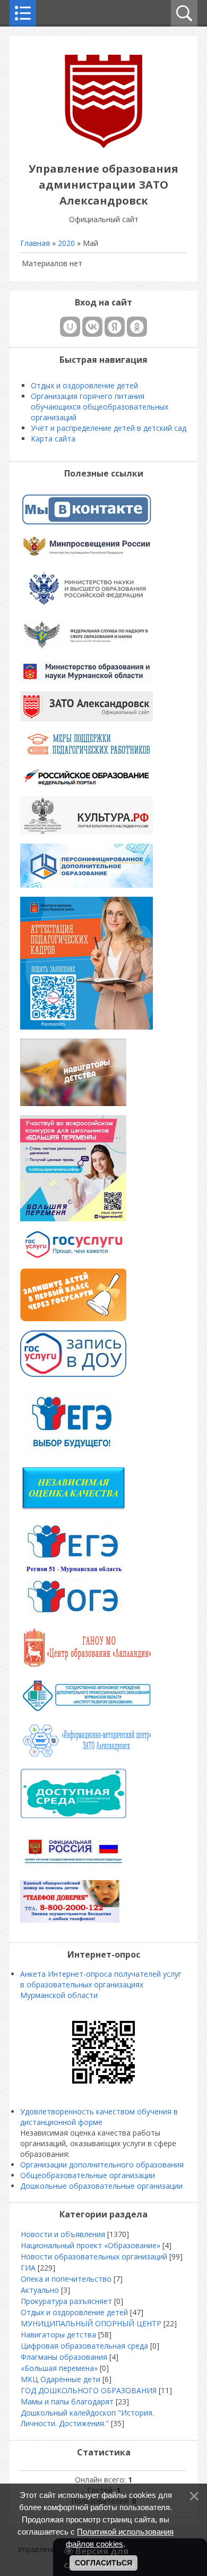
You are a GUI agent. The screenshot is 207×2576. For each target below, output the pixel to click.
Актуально (40, 2290)
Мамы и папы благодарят (67, 2401)
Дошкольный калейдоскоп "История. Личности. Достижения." (87, 2418)
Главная (35, 243)
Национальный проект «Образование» (90, 2245)
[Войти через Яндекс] (115, 327)
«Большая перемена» (59, 2368)
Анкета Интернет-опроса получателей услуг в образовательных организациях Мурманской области (101, 1984)
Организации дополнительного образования (102, 2165)
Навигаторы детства (58, 2335)
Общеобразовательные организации (88, 2175)
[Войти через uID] (70, 327)
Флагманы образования (64, 2357)
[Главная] (103, 145)
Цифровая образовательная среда (84, 2346)
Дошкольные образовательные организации (101, 2186)
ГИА (28, 2268)
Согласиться (103, 2563)
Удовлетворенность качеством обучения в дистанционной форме (99, 2117)
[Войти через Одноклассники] (137, 327)
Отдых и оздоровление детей (74, 2312)
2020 (66, 243)
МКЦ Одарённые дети (61, 2379)
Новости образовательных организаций (94, 2256)
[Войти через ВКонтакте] (92, 327)
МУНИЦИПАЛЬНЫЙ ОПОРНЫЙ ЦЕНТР (91, 2323)
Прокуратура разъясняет (66, 2301)
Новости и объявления (63, 2234)
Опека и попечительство (66, 2279)
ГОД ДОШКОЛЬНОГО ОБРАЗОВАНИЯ (89, 2390)
